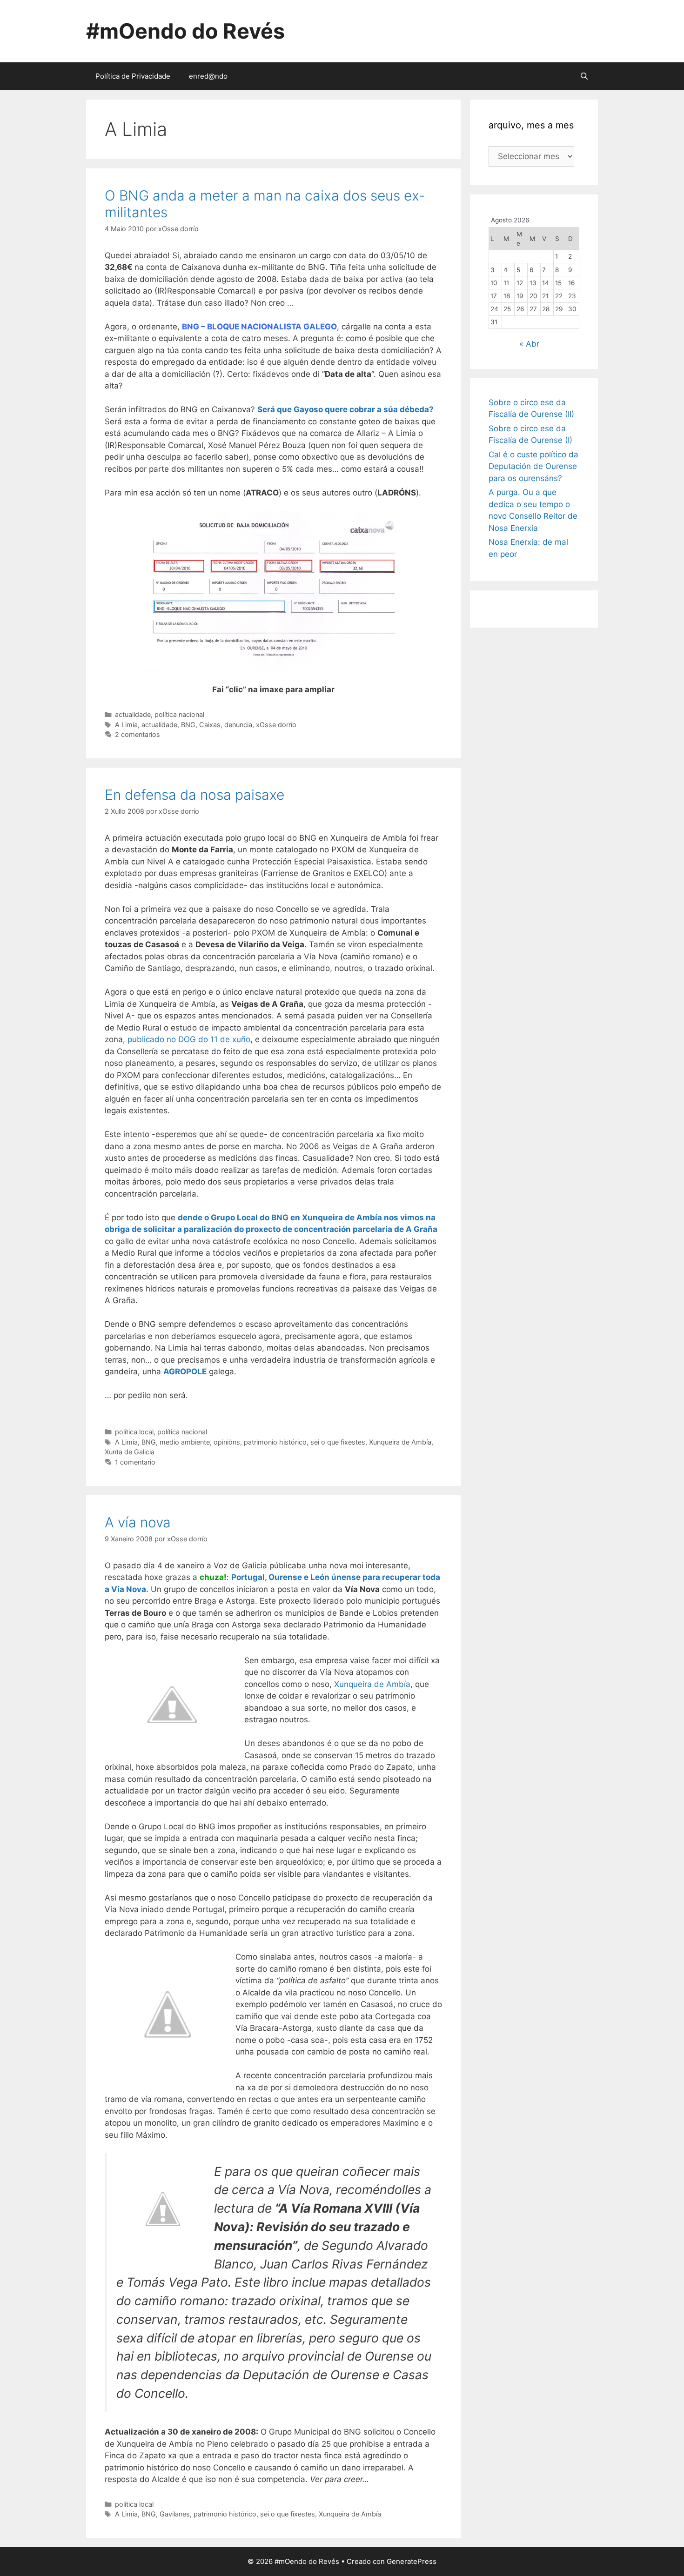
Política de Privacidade (133, 76)
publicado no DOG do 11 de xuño (189, 1039)
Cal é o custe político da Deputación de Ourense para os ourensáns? (533, 466)
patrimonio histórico (275, 1442)
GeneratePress (412, 2561)
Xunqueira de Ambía (400, 1442)
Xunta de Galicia (130, 1452)
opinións (227, 1442)
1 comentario (135, 1462)
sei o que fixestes (338, 1442)
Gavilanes (175, 2514)
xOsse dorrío (276, 725)
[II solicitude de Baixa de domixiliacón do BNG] (273, 592)
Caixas (210, 725)
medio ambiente (185, 1442)
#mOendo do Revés (185, 31)
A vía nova (138, 1522)
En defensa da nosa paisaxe (194, 795)
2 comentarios (137, 734)
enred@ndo (208, 76)
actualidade (133, 714)
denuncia (238, 725)
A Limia (126, 725)
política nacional (179, 714)
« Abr (529, 344)
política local (134, 1432)
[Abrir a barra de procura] (584, 76)
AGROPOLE (185, 1372)
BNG (188, 725)
